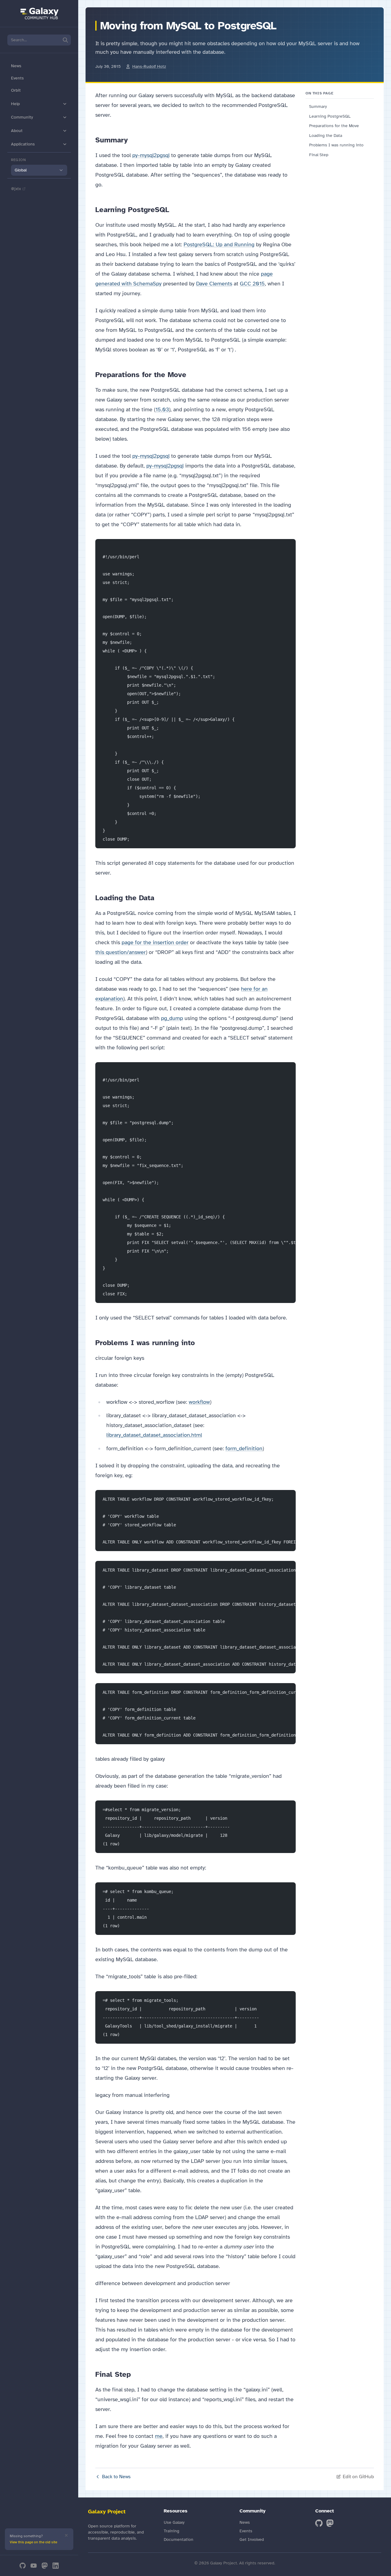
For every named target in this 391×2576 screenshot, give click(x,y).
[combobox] (39, 170)
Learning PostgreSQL (330, 116)
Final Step (319, 155)
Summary (318, 106)
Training (172, 2531)
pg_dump (172, 1018)
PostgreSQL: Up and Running (219, 244)
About (17, 131)
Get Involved (252, 2539)
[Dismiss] (66, 2535)
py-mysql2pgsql (151, 155)
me (159, 2436)
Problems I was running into (336, 145)
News (16, 66)
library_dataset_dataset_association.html (154, 1435)
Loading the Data (326, 136)
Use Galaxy (174, 2522)
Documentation (179, 2539)
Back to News (116, 2477)
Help (15, 104)
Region (18, 160)
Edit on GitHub (358, 2477)
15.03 (162, 409)
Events (17, 78)
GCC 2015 (252, 284)
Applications (23, 144)
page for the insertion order (155, 942)
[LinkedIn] (56, 2566)
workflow (199, 1402)
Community (22, 117)
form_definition (244, 1448)
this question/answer (121, 952)
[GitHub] (23, 2566)
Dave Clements (214, 284)
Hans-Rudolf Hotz (149, 66)
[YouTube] (34, 2566)
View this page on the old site (33, 2542)
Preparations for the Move (334, 126)
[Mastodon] (45, 2566)
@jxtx (16, 189)
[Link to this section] (133, 140)
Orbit (16, 90)
